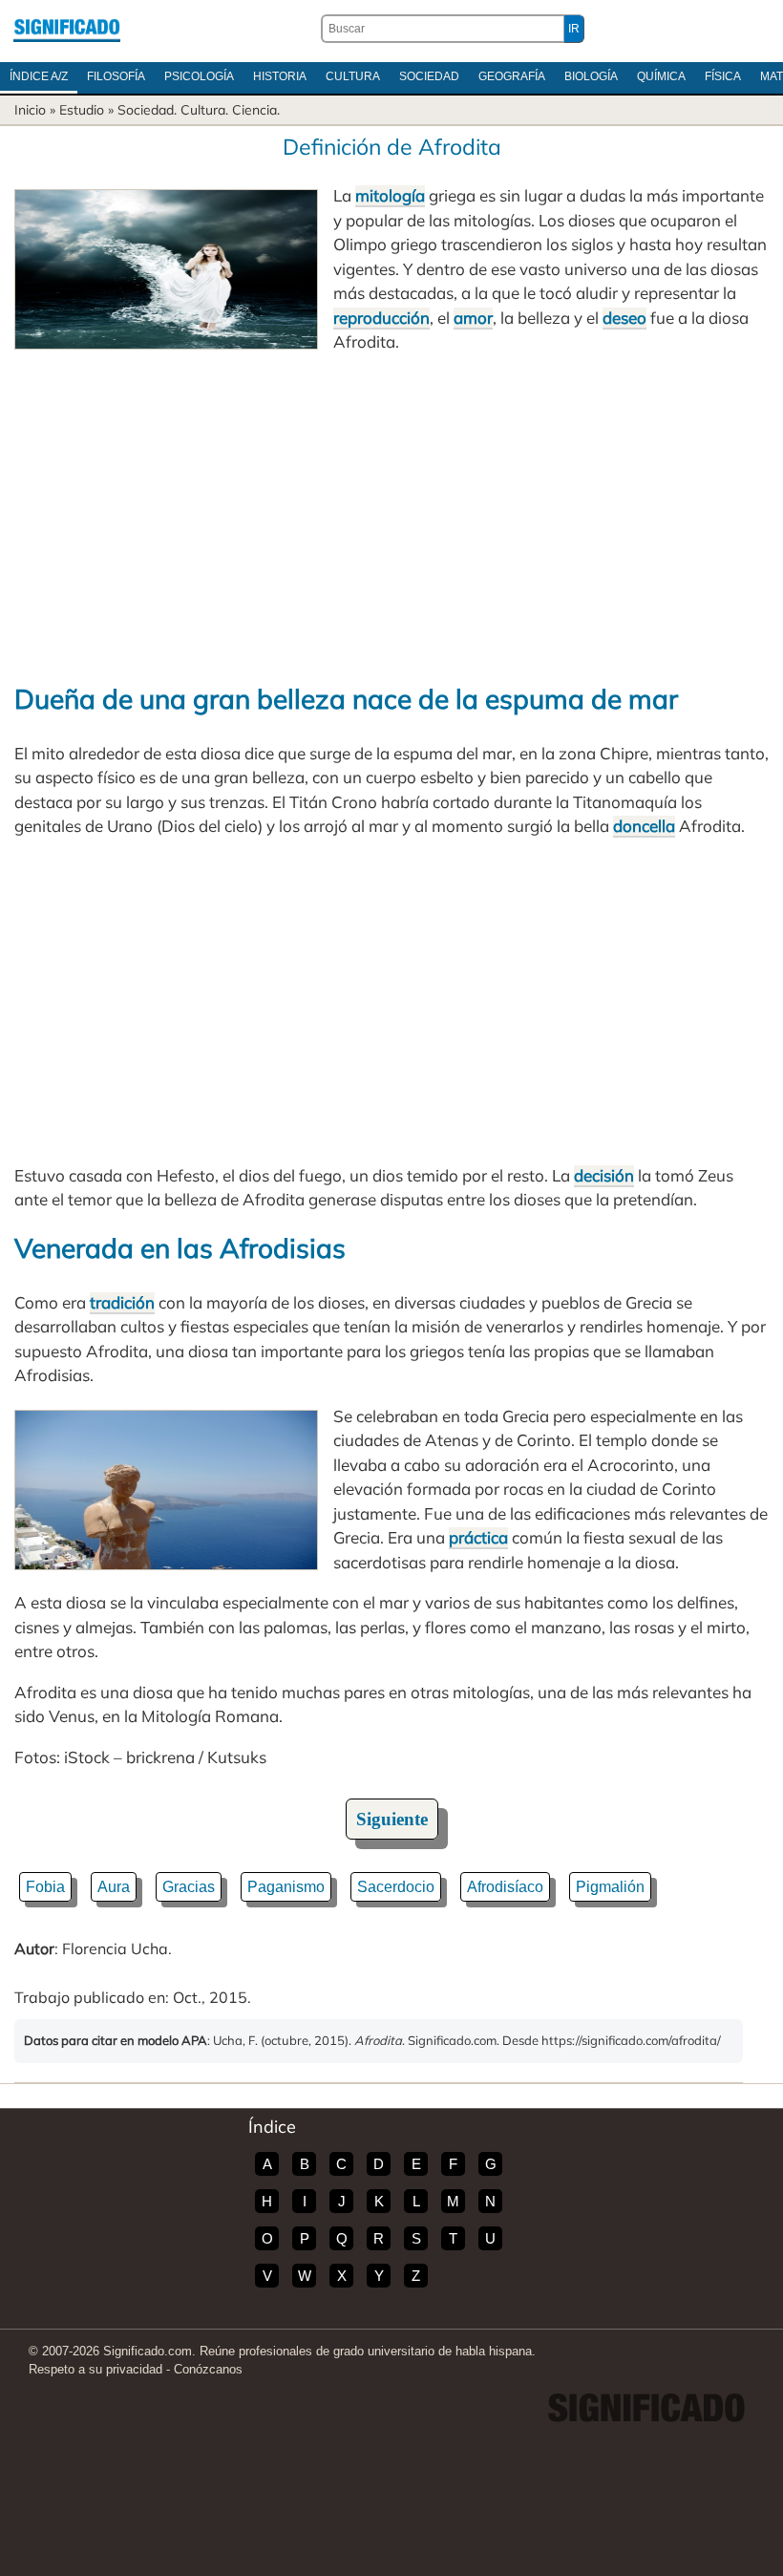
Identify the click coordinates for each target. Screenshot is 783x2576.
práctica (478, 1537)
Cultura (353, 76)
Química (661, 76)
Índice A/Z (39, 76)
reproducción (381, 318)
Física (723, 76)
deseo (624, 318)
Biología (591, 76)
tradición (122, 1302)
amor (473, 318)
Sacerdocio (396, 1887)
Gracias (189, 1887)
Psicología (199, 76)
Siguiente (392, 1819)
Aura (114, 1887)
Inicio (30, 110)
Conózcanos (208, 2369)
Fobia (45, 1887)
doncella (644, 826)
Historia (280, 76)
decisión (604, 1175)
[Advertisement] (391, 517)
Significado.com (67, 29)
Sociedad (429, 76)
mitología (390, 195)
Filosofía (116, 76)
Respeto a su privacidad (95, 2369)
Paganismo (286, 1887)
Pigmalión (610, 1887)
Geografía (512, 76)
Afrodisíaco (505, 1887)
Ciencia (254, 110)
